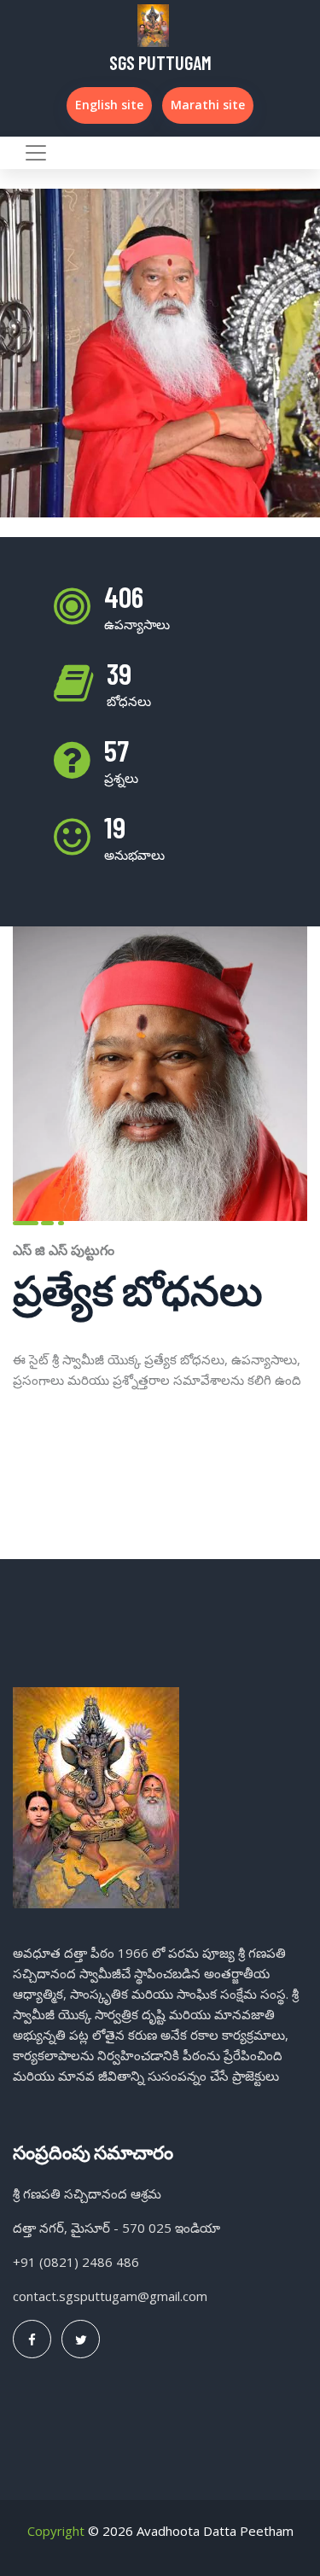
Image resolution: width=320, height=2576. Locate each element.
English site (109, 105)
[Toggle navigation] (36, 153)
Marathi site (208, 105)
